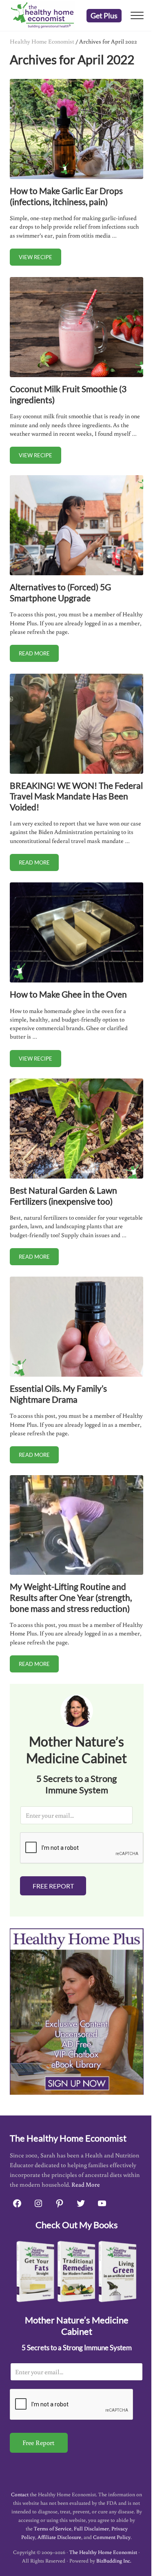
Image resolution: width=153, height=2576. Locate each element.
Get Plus (104, 15)
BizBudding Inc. (114, 2561)
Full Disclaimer (91, 2529)
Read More (86, 2184)
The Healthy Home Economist (103, 2552)
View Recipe (40, 259)
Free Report (53, 1886)
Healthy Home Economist (42, 41)
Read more (39, 655)
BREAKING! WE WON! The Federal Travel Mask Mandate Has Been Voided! (76, 796)
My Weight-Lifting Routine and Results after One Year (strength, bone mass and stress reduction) (71, 1597)
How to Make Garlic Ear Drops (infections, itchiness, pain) (66, 196)
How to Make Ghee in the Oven (68, 994)
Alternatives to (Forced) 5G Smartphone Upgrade (60, 592)
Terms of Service (53, 2529)
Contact (20, 2494)
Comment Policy (112, 2537)
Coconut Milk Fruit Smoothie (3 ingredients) (68, 394)
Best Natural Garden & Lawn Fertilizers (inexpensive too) (63, 1196)
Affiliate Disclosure (59, 2537)
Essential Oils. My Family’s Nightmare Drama (58, 1394)
